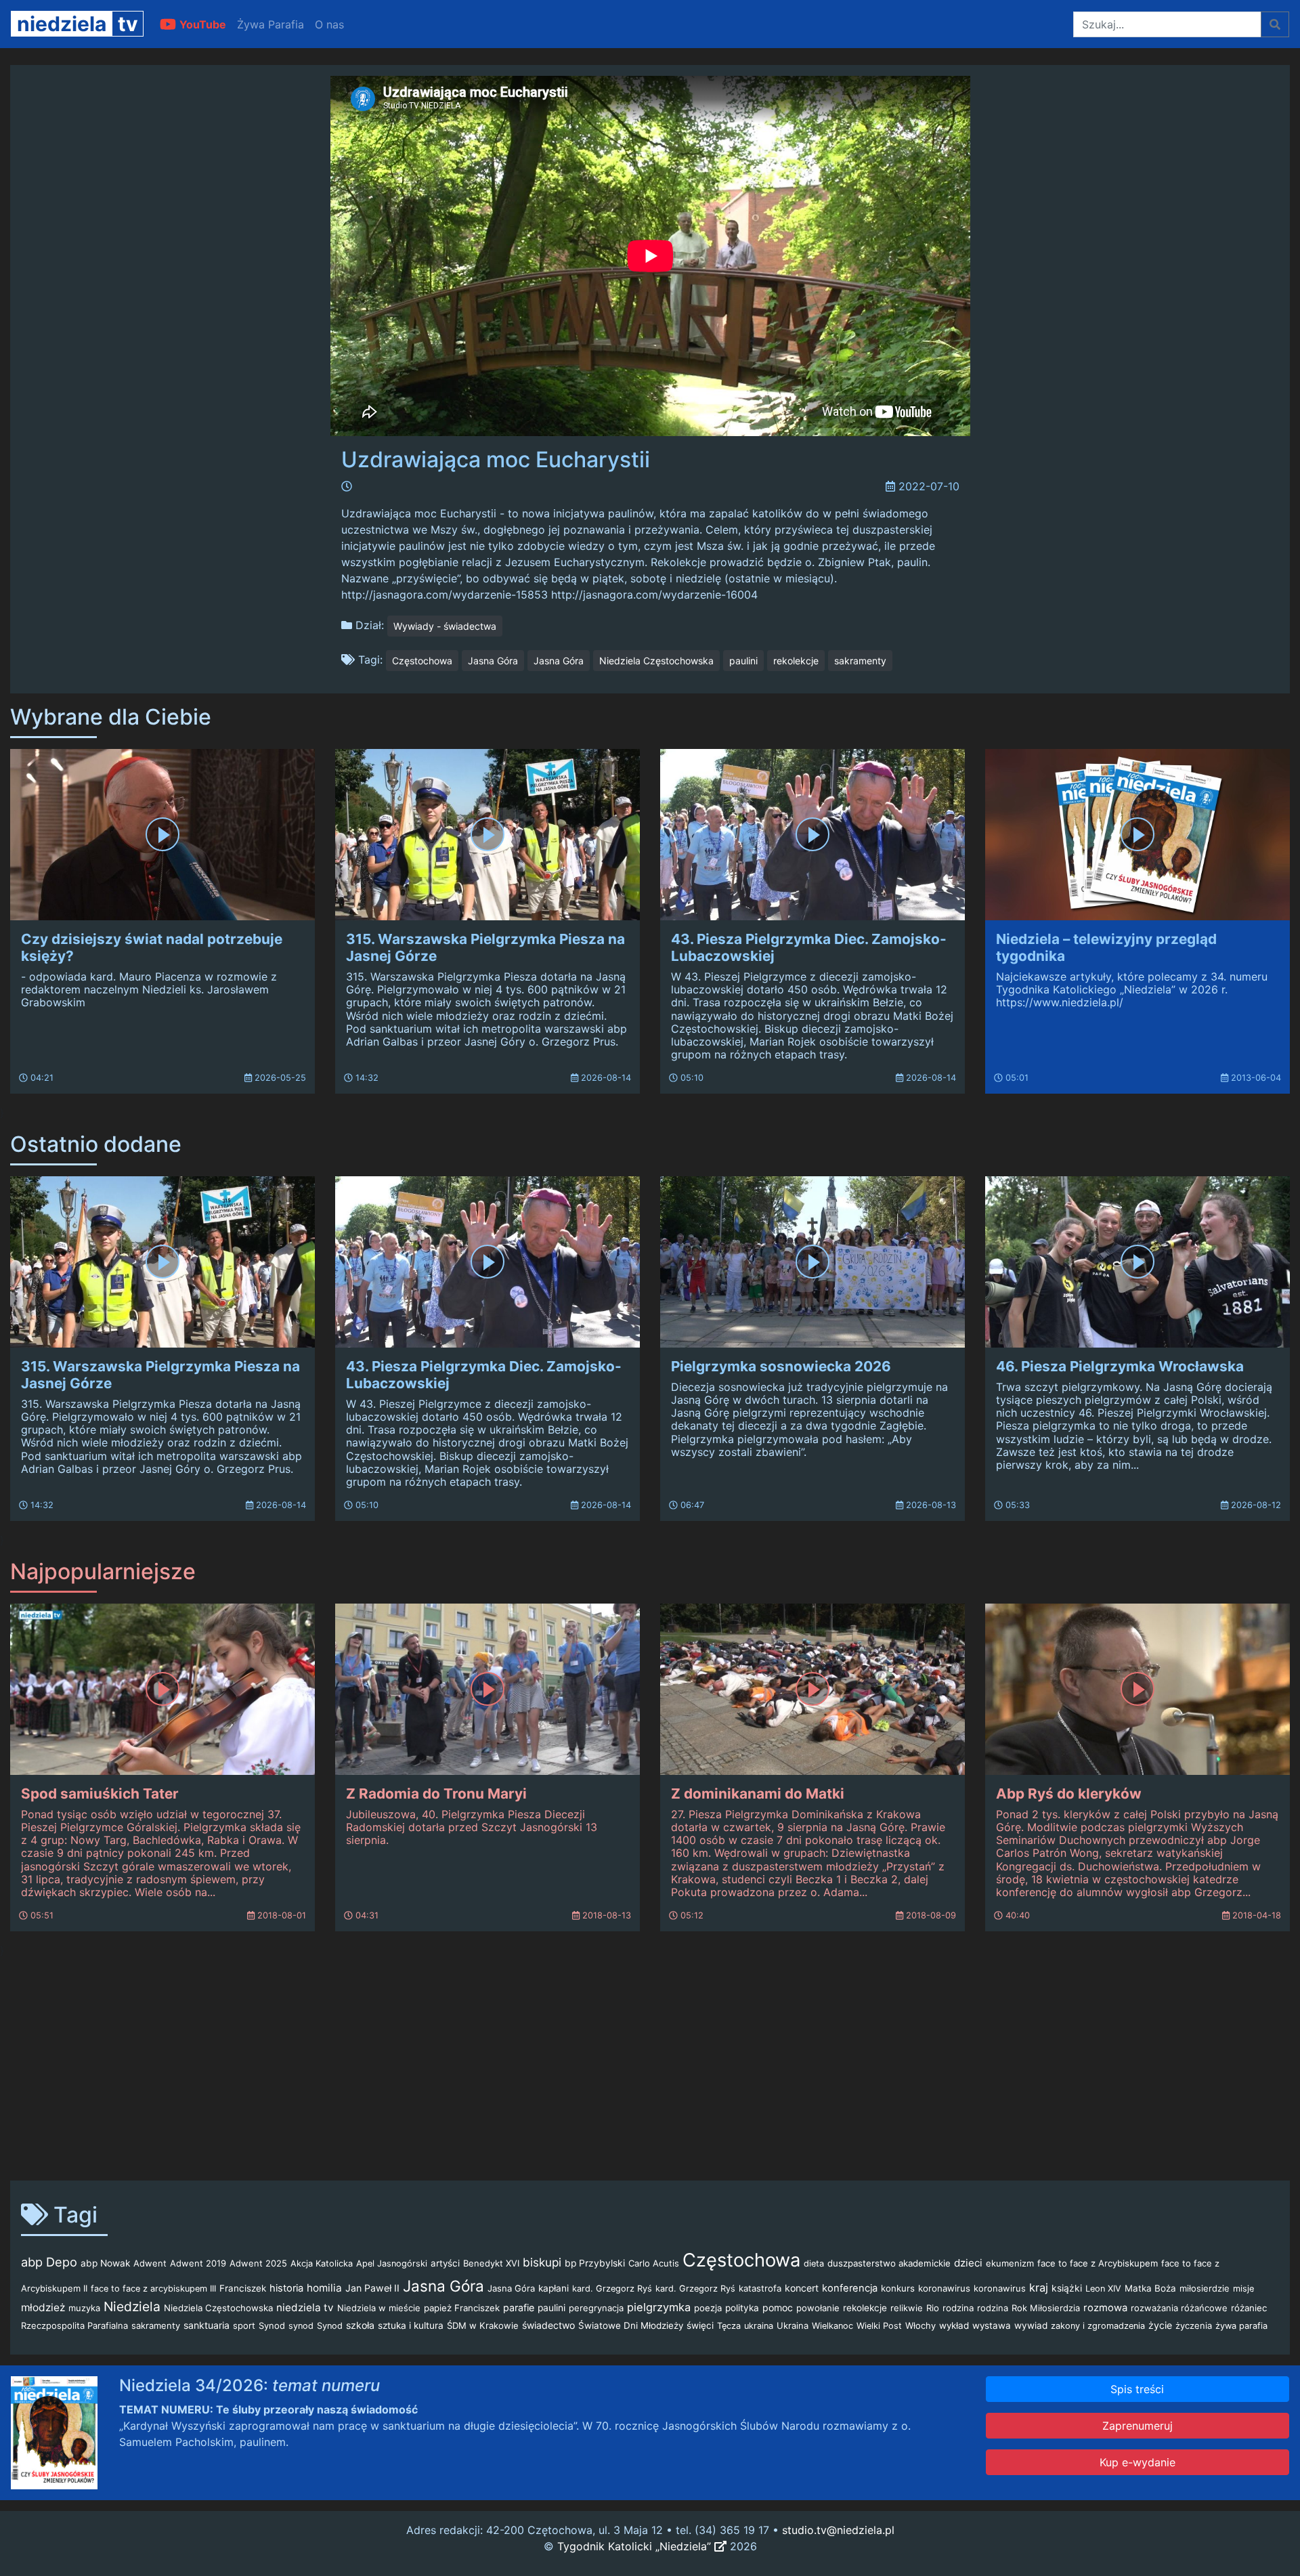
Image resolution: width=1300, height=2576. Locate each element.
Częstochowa (422, 661)
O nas (329, 24)
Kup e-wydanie (1137, 2462)
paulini (743, 661)
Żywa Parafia (270, 24)
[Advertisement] (650, 2064)
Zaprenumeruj (1137, 2426)
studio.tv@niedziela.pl (838, 2530)
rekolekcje (796, 661)
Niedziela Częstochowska (656, 661)
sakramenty (860, 661)
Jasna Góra (493, 661)
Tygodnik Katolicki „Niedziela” (636, 2546)
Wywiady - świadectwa (445, 626)
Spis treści (1137, 2389)
